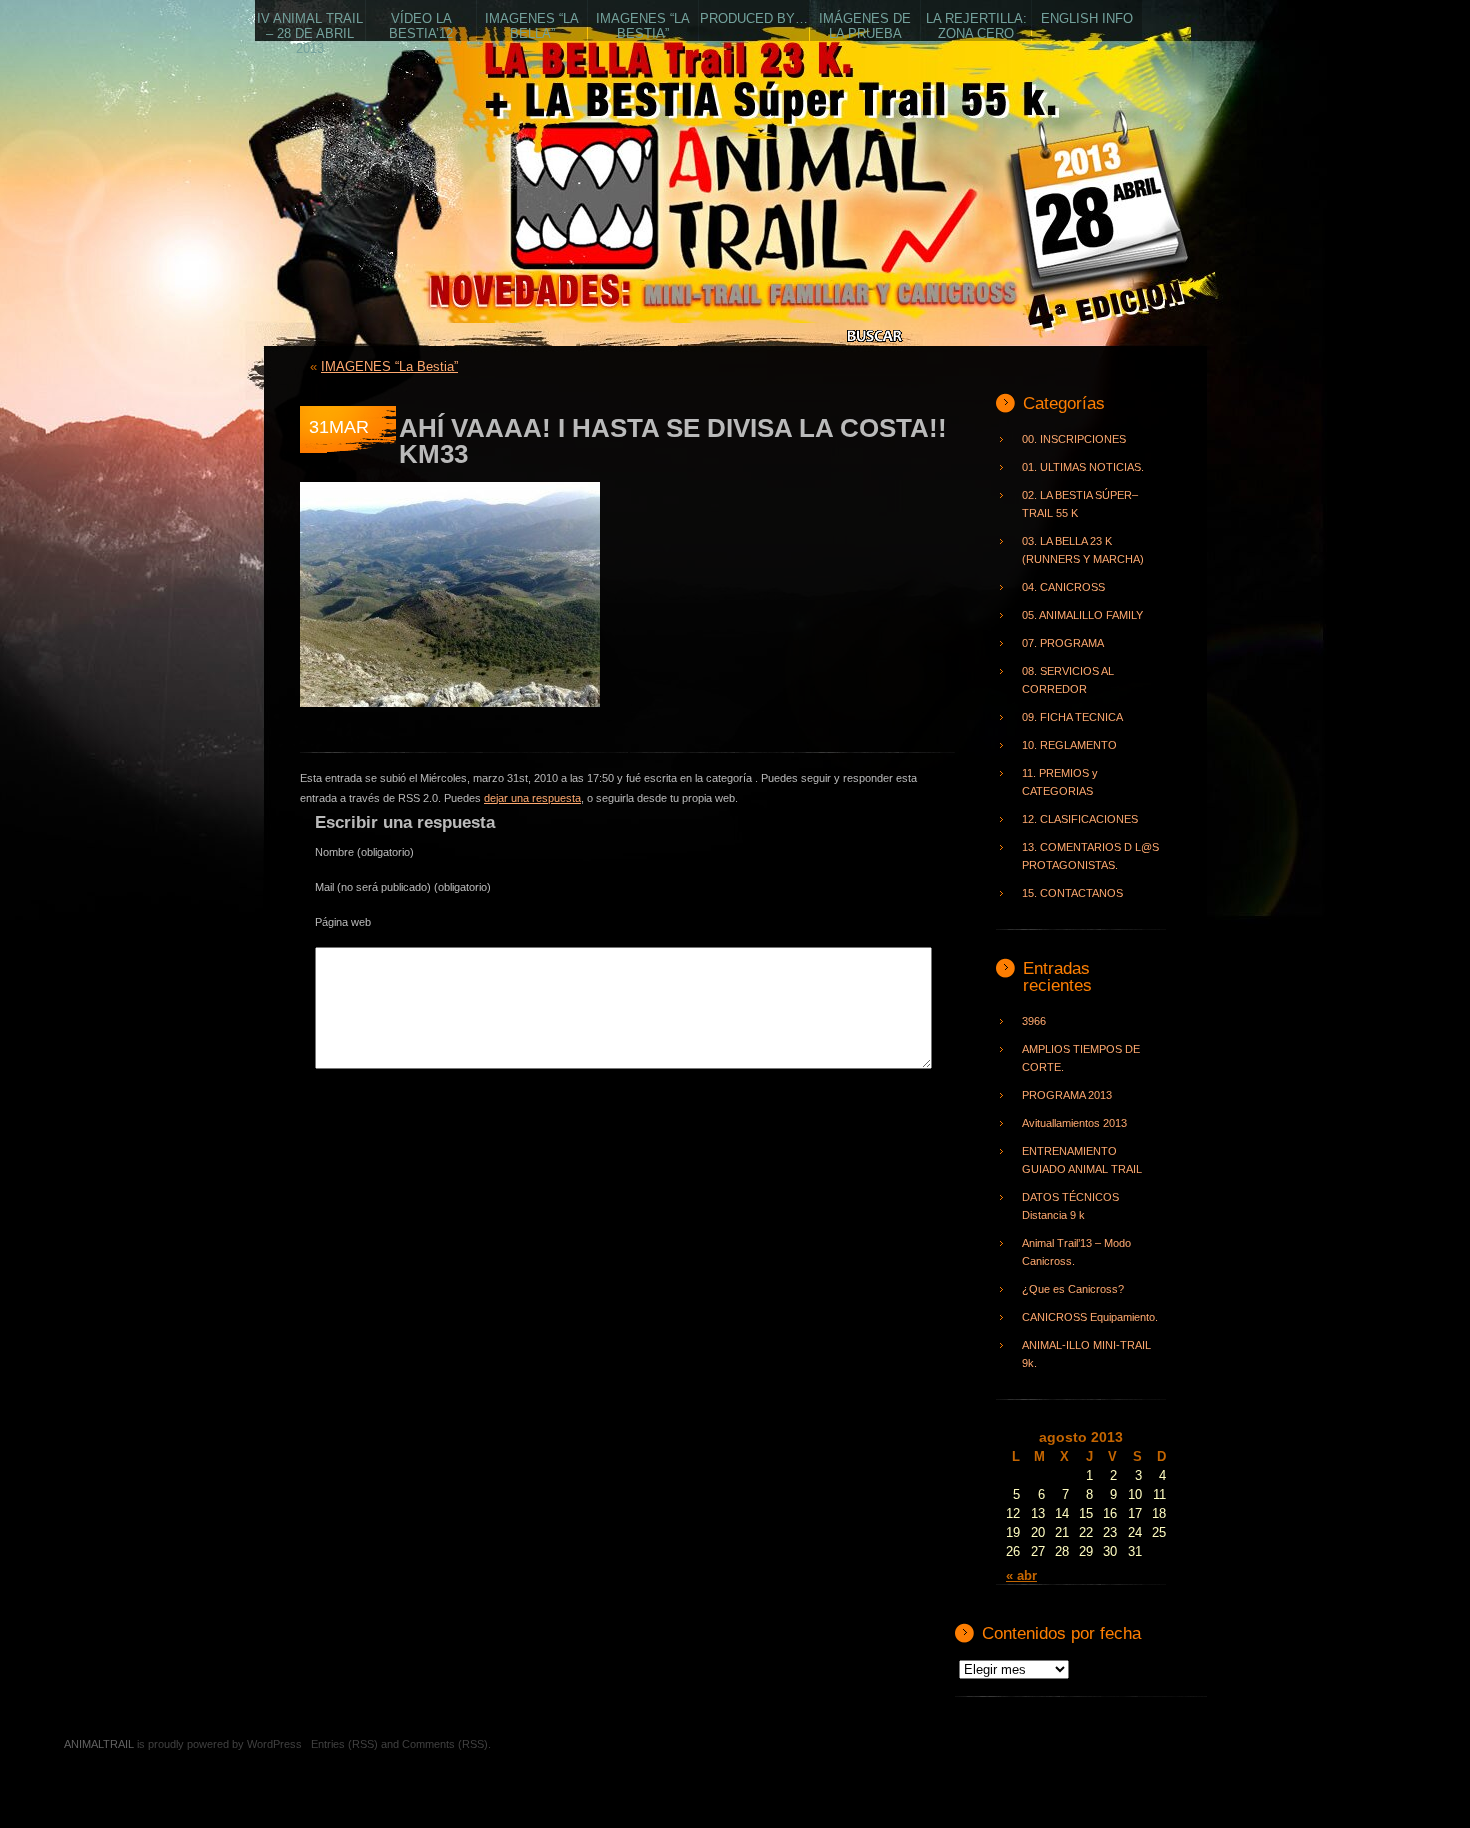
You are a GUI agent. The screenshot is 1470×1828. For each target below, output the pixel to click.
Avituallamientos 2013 (1074, 1123)
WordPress (274, 1744)
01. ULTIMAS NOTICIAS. (1083, 467)
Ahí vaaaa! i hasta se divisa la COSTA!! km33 (673, 441)
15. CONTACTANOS (1072, 893)
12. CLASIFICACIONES (1080, 819)
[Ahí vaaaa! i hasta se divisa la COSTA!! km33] (450, 718)
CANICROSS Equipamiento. (1090, 1317)
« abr (1021, 1575)
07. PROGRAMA (1063, 643)
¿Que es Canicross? (1073, 1289)
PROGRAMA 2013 (1067, 1095)
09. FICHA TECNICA (1072, 717)
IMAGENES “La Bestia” (389, 366)
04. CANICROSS (1063, 587)
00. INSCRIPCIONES (1074, 439)
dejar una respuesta (532, 798)
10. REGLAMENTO (1069, 745)
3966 (1034, 1021)
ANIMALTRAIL (557, 225)
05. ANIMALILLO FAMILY (1082, 615)
